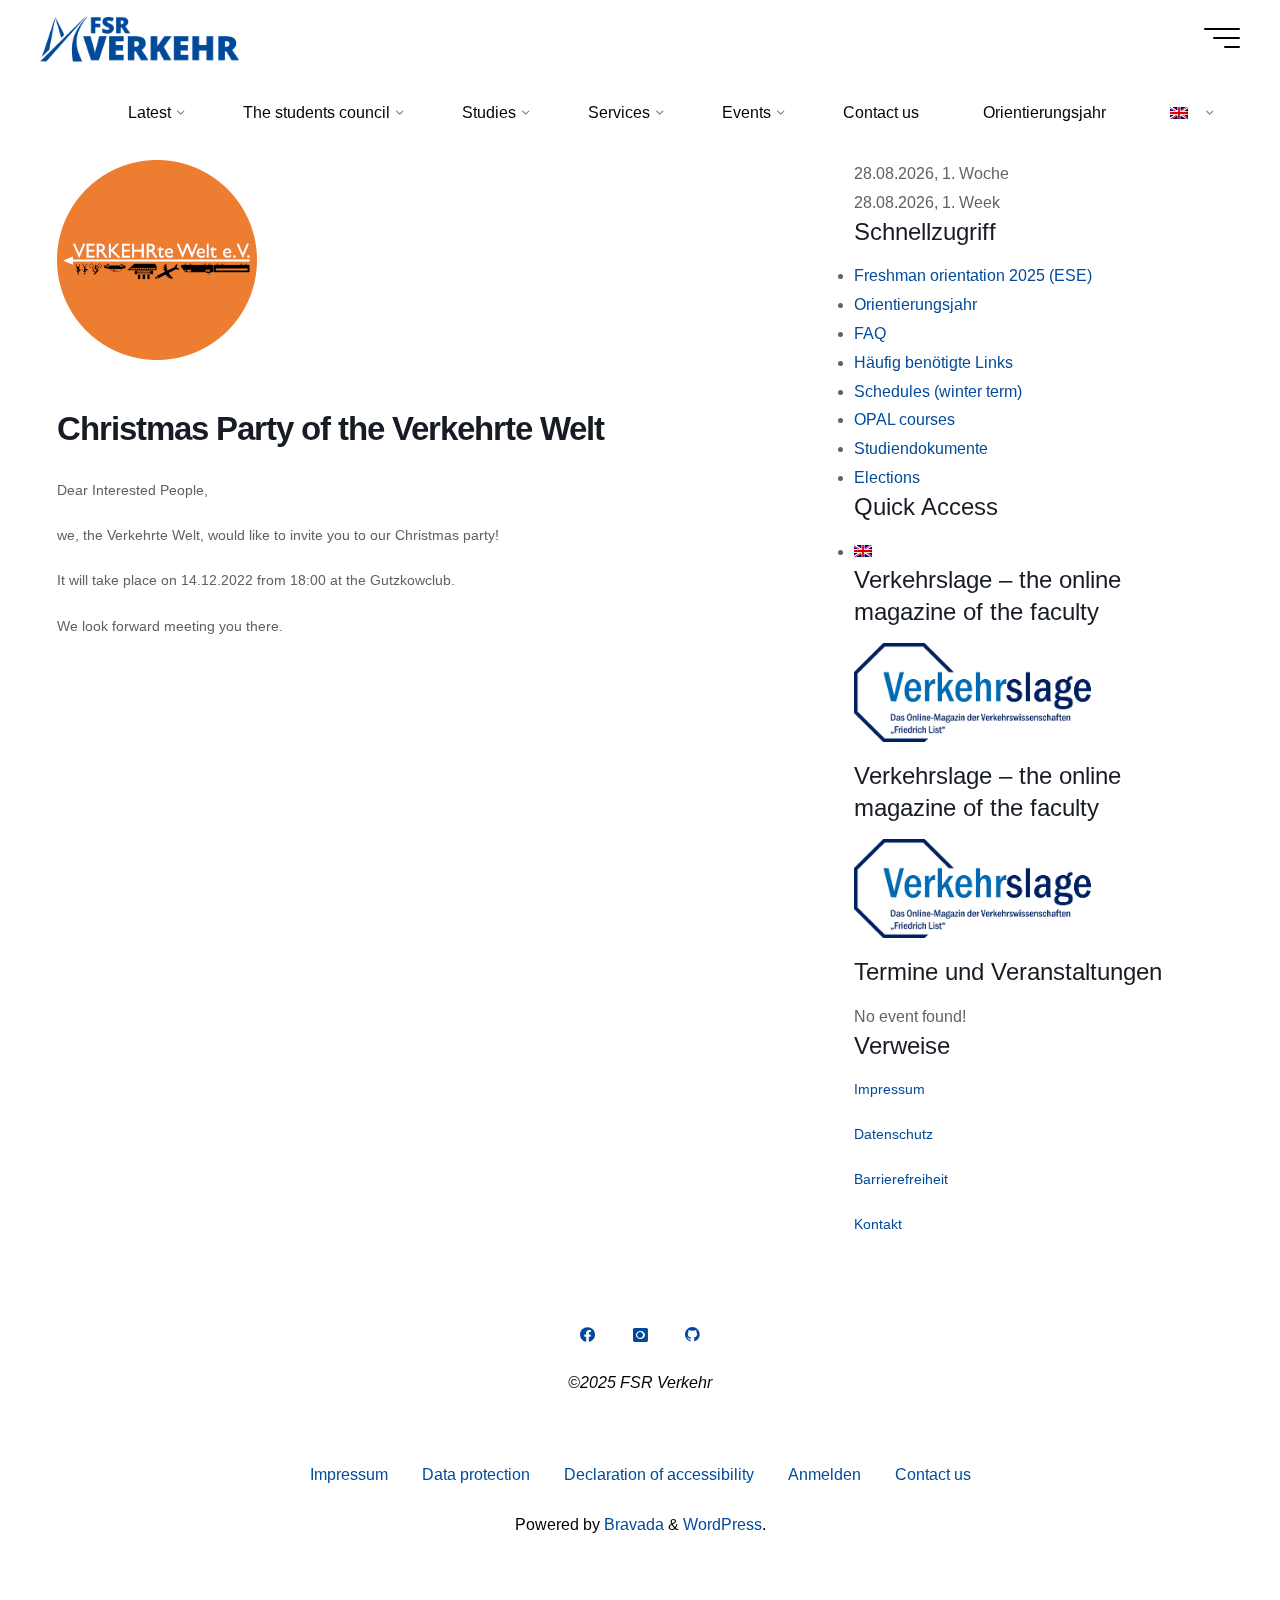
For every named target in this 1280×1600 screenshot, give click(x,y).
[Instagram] (640, 1335)
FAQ (870, 333)
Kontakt (878, 1224)
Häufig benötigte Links (933, 362)
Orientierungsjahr (915, 304)
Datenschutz (893, 1134)
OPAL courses (904, 419)
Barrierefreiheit (901, 1179)
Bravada (632, 1524)
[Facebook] (587, 1335)
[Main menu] (1222, 38)
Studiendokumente (921, 448)
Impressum (889, 1089)
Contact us (933, 1474)
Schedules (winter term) (938, 391)
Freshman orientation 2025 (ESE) (973, 275)
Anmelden (824, 1474)
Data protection (476, 1474)
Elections (887, 477)
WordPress (722, 1524)
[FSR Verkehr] (139, 37)
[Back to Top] (1202, 1522)
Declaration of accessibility (659, 1474)
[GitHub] (693, 1335)
